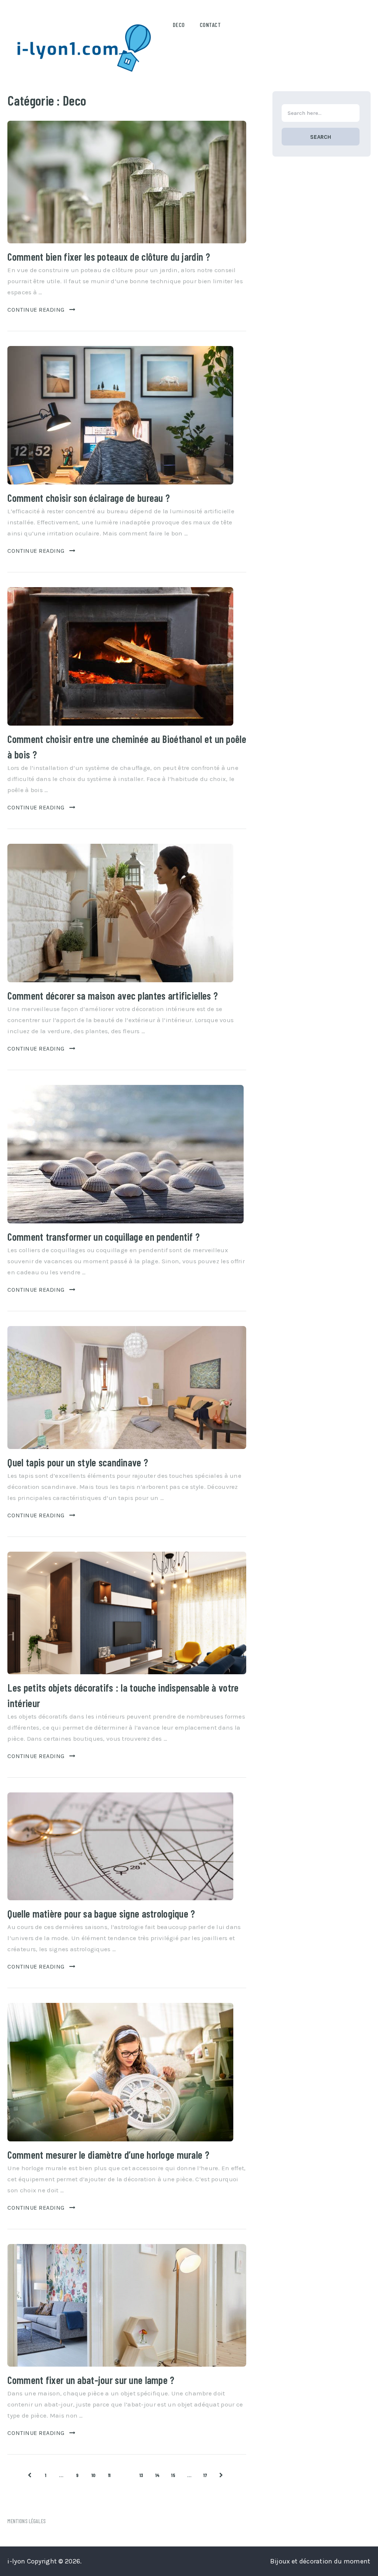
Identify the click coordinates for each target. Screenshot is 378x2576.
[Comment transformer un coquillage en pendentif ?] (126, 1154)
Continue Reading (36, 310)
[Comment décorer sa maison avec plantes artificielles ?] (120, 913)
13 (142, 2475)
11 (109, 2475)
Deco (179, 25)
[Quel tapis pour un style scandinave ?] (127, 1387)
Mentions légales (26, 2521)
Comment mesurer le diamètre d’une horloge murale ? (108, 2155)
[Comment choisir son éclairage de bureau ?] (120, 415)
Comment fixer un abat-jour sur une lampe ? (91, 2380)
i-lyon (16, 2561)
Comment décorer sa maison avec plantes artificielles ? (113, 996)
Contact (210, 25)
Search (321, 137)
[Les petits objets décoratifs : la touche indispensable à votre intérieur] (127, 1613)
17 (205, 2475)
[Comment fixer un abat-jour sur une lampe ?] (127, 2305)
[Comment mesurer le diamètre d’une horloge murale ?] (120, 2072)
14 (158, 2475)
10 (94, 2475)
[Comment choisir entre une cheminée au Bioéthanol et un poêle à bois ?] (120, 656)
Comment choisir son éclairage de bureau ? (89, 498)
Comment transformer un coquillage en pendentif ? (104, 1237)
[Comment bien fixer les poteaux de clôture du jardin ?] (127, 182)
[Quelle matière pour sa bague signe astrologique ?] (120, 1846)
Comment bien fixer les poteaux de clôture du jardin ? (109, 257)
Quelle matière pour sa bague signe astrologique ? (101, 1914)
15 (173, 2475)
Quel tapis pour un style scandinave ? (78, 1462)
